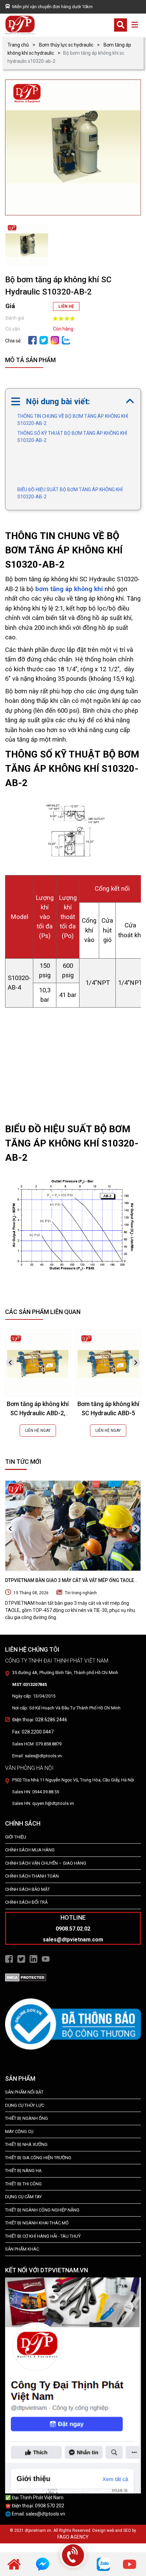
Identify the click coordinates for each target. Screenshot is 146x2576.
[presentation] (10, 1362)
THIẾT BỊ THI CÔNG (23, 2184)
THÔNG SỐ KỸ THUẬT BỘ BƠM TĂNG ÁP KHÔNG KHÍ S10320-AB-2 (72, 437)
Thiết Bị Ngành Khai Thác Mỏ (37, 2223)
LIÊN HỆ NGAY (38, 1431)
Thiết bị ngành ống (26, 2118)
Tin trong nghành (81, 1593)
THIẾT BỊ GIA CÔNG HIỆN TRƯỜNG (38, 2158)
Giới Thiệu (16, 1837)
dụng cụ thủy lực (25, 2105)
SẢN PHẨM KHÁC (22, 2249)
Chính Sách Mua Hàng (30, 1850)
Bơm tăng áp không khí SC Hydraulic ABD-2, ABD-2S (38, 1413)
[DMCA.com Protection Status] (26, 1977)
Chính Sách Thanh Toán (32, 1876)
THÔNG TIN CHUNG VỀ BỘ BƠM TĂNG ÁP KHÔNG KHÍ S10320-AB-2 (73, 420)
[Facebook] (32, 340)
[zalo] (66, 340)
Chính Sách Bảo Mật (28, 1889)
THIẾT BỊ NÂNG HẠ (23, 2171)
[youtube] (130, 2564)
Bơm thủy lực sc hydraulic (66, 45)
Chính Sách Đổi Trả (26, 1902)
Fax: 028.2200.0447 (33, 1732)
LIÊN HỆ (66, 306)
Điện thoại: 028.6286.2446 (40, 1720)
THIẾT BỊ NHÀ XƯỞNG (26, 2144)
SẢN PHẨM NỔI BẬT (24, 2092)
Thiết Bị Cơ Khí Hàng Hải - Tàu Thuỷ (43, 2236)
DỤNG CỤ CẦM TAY (23, 2197)
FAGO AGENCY (73, 2537)
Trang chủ (18, 45)
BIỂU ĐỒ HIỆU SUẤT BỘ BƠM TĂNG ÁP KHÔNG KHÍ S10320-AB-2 (70, 493)
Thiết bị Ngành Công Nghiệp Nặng (42, 2210)
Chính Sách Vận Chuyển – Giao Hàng (46, 1863)
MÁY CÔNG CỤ (19, 2131)
